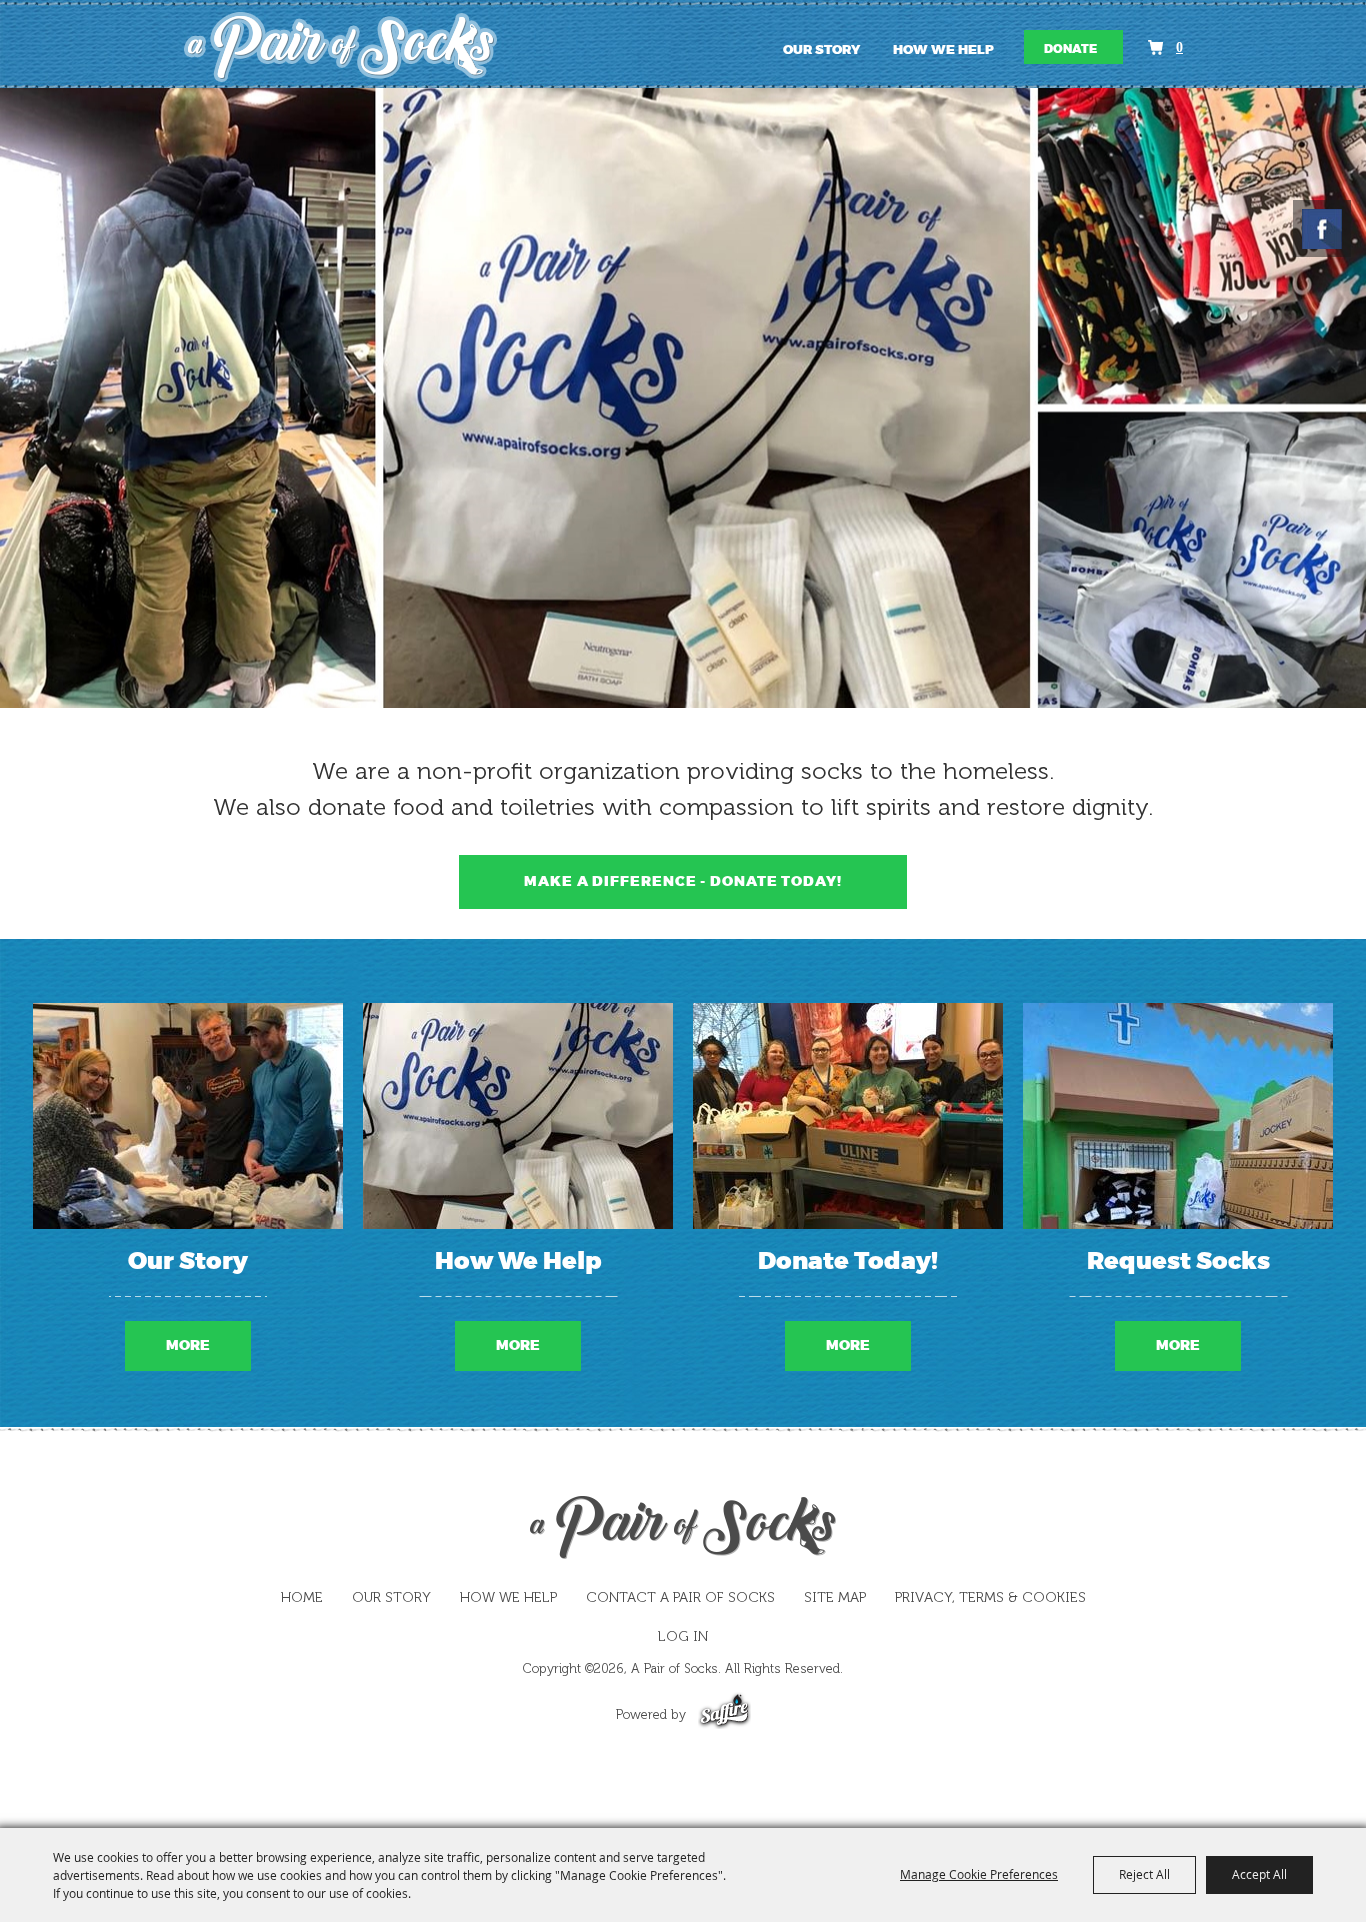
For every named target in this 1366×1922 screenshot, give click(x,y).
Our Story (821, 50)
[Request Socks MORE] (1178, 1116)
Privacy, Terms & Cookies (990, 1597)
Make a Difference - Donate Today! (683, 881)
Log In (683, 1636)
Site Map (835, 1597)
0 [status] (1179, 47)
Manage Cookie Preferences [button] (979, 1874)
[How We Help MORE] (518, 1116)
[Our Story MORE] (188, 1116)
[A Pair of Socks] (353, 47)
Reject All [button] (1144, 1874)
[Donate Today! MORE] (848, 1116)
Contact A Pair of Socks (680, 1597)
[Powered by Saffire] (724, 1714)
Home (302, 1597)
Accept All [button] (1259, 1874)
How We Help (943, 50)
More (188, 1345)
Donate (1070, 49)
